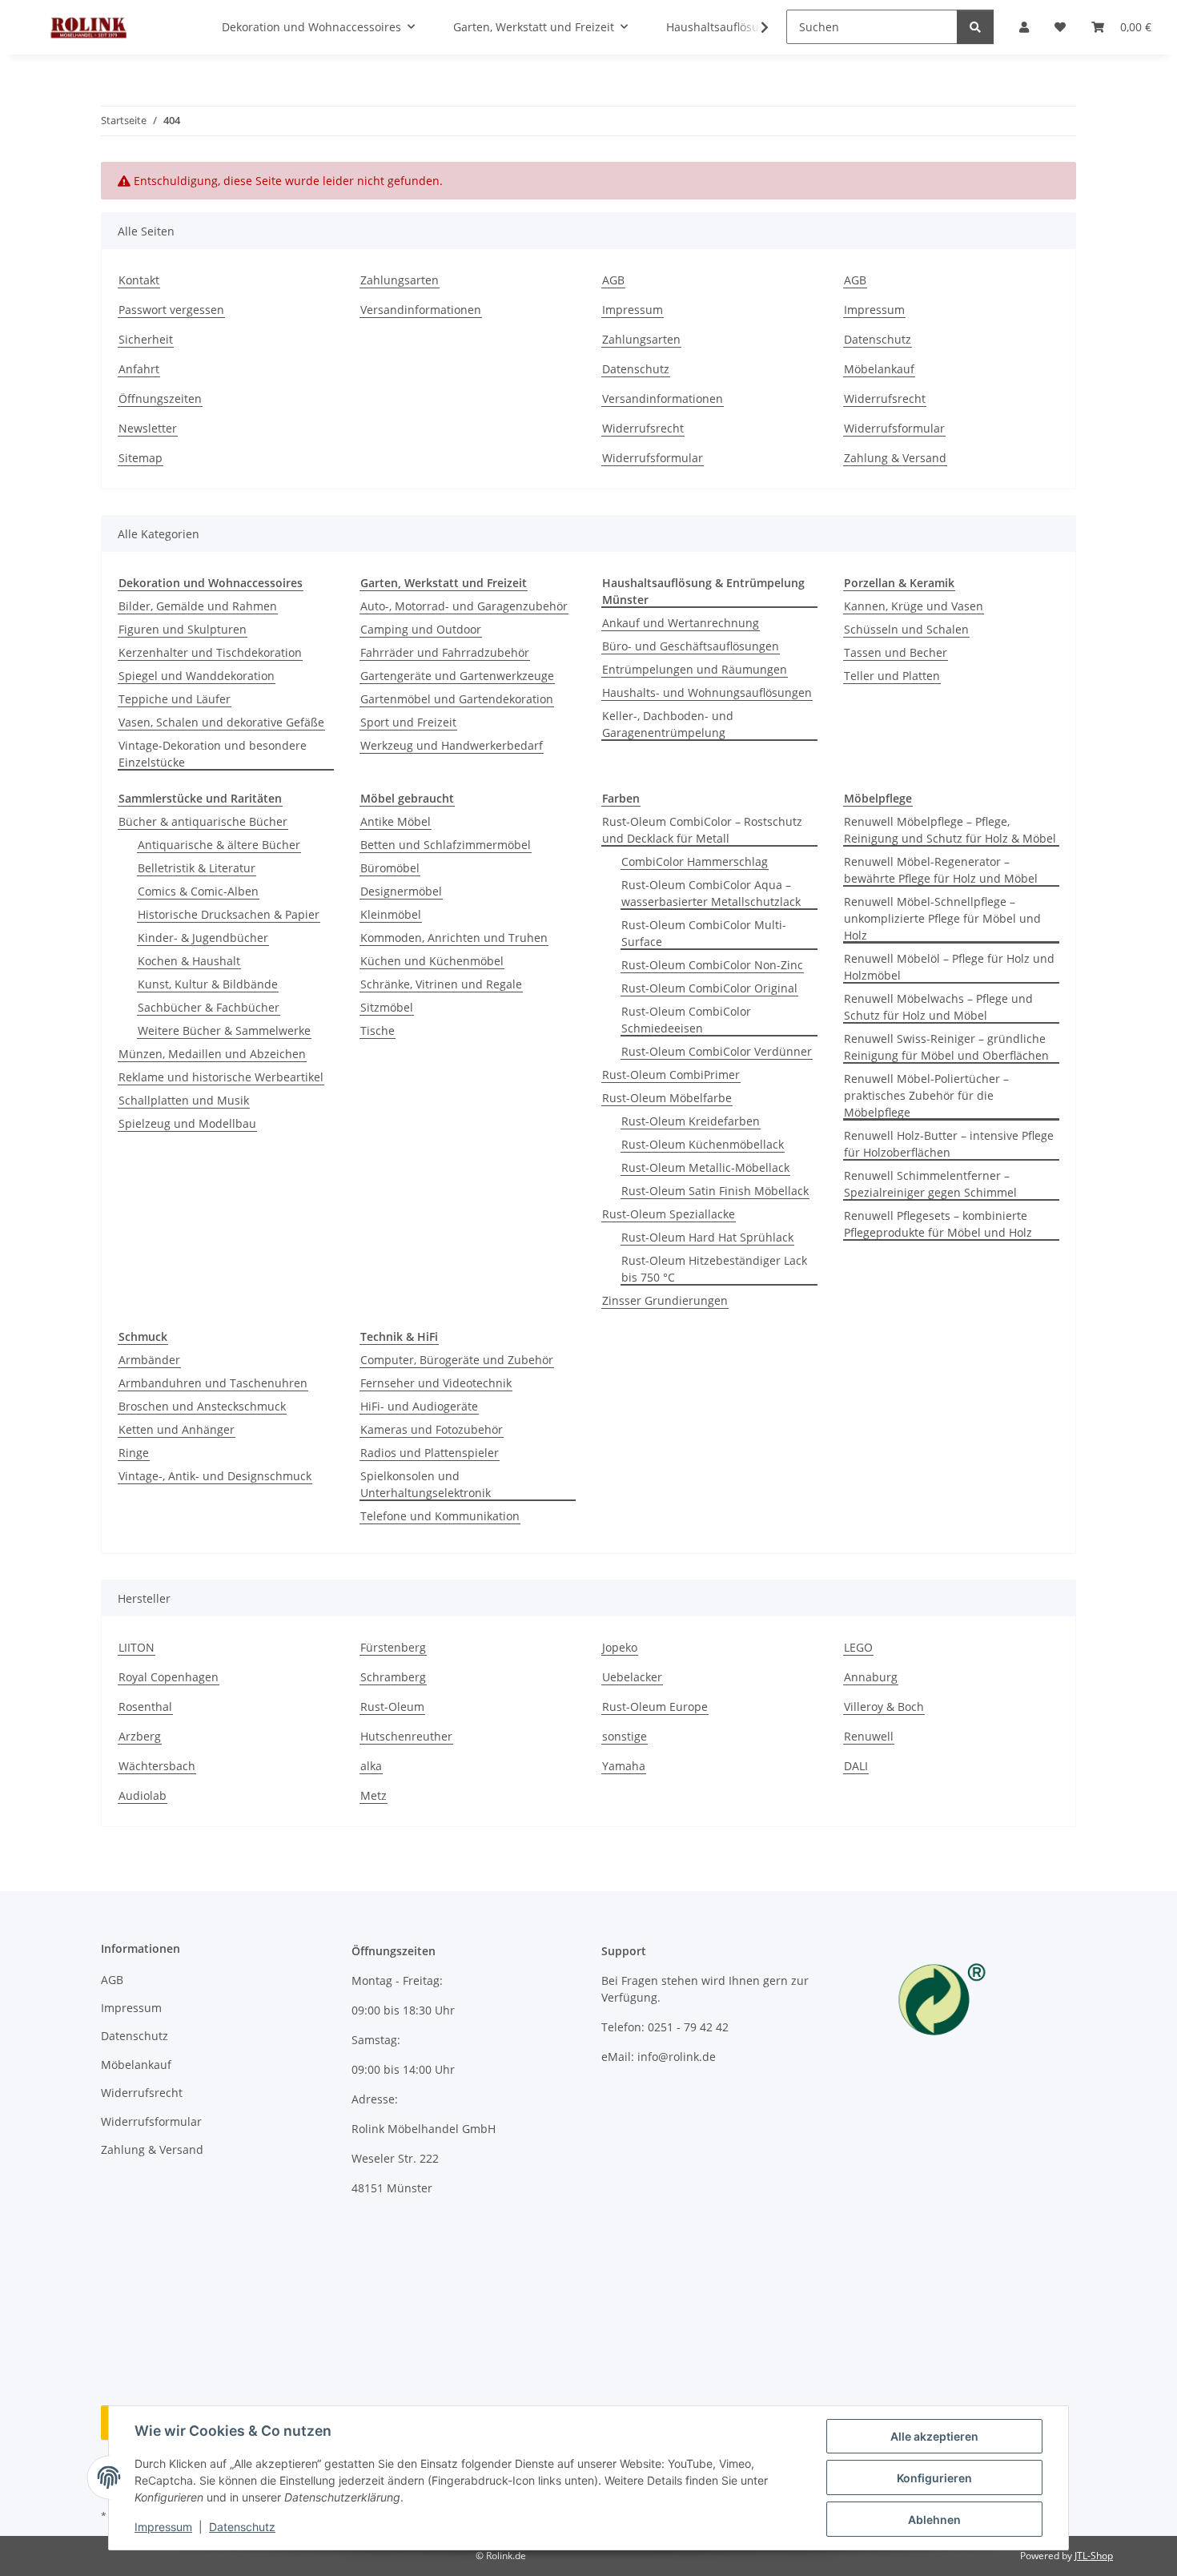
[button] (754, 27)
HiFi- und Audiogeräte (419, 1406)
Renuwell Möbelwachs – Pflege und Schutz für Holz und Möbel (938, 1007)
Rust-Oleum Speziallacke (669, 1214)
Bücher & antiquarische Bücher (203, 821)
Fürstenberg (393, 1647)
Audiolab (143, 1795)
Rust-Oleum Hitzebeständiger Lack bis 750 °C (714, 1269)
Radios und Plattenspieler (430, 1453)
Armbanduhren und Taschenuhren (213, 1383)
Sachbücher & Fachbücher (209, 1007)
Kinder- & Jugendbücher (203, 938)
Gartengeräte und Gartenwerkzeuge (457, 676)
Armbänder (149, 1360)
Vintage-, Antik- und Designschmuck (215, 1476)
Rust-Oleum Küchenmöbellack (703, 1144)
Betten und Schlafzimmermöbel (446, 845)
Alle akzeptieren (934, 2436)
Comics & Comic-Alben (198, 891)
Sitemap (141, 458)
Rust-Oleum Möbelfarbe (667, 1098)
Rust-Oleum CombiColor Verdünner (717, 1051)
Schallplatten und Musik (184, 1100)
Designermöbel (401, 891)
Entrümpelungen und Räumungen (695, 669)
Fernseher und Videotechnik (436, 1383)
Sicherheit (146, 339)
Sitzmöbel (387, 1007)
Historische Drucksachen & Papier (229, 914)
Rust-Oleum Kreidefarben (691, 1121)
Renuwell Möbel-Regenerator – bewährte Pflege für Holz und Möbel (941, 870)
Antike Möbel (396, 821)
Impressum (163, 2527)
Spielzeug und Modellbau (187, 1123)
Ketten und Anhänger (177, 1429)
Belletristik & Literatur (197, 868)
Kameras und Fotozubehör (432, 1429)
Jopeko (620, 1647)
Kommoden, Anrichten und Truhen (454, 938)
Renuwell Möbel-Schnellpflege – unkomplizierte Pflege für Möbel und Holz (942, 918)
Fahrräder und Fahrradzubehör (445, 652)
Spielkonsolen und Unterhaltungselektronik (426, 1484)
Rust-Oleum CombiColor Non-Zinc (712, 965)
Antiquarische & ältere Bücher (219, 845)
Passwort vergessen (171, 310)
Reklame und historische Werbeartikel (221, 1077)
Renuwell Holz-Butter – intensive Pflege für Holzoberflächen (949, 1144)
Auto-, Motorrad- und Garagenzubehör (464, 606)
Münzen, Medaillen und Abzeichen (212, 1054)
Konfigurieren (934, 2478)
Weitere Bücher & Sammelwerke (224, 1030)
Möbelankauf (879, 369)
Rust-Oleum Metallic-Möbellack (705, 1167)
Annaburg (871, 1677)
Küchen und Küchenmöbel (432, 961)
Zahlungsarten (400, 280)
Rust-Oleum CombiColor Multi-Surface (704, 933)
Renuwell (869, 1736)
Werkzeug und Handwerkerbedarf (452, 745)
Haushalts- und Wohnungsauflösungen (707, 692)
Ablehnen (934, 2520)
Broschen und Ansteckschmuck (202, 1406)
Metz (374, 1795)
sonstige (625, 1736)
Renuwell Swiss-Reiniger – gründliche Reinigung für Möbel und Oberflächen (946, 1047)
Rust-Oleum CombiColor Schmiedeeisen (686, 1020)
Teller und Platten (892, 676)
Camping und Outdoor (421, 629)
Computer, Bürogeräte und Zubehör (457, 1360)
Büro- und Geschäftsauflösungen (691, 646)
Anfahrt (139, 369)
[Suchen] (975, 27)
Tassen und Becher (896, 652)
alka (371, 1766)
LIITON (137, 1647)
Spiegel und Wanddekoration (197, 676)
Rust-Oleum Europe (655, 1707)
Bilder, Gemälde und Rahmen (198, 606)
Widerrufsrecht (643, 428)
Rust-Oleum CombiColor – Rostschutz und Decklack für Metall (702, 830)
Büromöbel (390, 868)
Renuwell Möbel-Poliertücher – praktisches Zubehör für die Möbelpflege (926, 1095)
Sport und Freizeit (408, 722)
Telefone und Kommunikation (440, 1516)
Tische (378, 1030)
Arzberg (140, 1736)
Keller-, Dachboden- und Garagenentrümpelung (668, 724)
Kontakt (139, 280)
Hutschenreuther (406, 1736)
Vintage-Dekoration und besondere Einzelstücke (213, 754)
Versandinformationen (421, 310)
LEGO (858, 1647)
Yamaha (624, 1766)
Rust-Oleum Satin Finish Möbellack (715, 1191)
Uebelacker (632, 1677)
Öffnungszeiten (160, 398)
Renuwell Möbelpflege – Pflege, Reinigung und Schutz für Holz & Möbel (950, 830)
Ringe (134, 1453)
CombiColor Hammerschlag (695, 861)
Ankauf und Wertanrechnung (681, 623)
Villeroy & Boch (884, 1707)
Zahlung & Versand (895, 458)
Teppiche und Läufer (175, 699)
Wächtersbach (157, 1766)
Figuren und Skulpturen (183, 629)
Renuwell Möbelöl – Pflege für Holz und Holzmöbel (949, 967)
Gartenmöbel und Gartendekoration (457, 699)
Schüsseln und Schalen (906, 629)
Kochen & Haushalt (189, 961)
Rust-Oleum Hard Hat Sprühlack (707, 1237)
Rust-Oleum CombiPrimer (671, 1075)
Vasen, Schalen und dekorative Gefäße (221, 722)
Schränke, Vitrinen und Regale (441, 984)
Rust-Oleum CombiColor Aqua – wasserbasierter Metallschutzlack (711, 893)
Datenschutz (242, 2527)
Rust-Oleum (392, 1707)
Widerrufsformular (653, 458)
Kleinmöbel (391, 914)
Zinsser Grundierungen (665, 1300)
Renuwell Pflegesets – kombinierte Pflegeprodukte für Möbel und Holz (938, 1224)
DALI (856, 1766)
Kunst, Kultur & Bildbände (208, 984)
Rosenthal (145, 1707)
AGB (613, 280)
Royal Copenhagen (169, 1677)
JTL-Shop (1094, 2556)
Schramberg (393, 1677)
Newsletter (148, 428)
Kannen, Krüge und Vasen (914, 606)
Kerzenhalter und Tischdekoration (210, 652)
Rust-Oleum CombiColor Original (709, 988)
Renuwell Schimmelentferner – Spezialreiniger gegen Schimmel (930, 1184)
